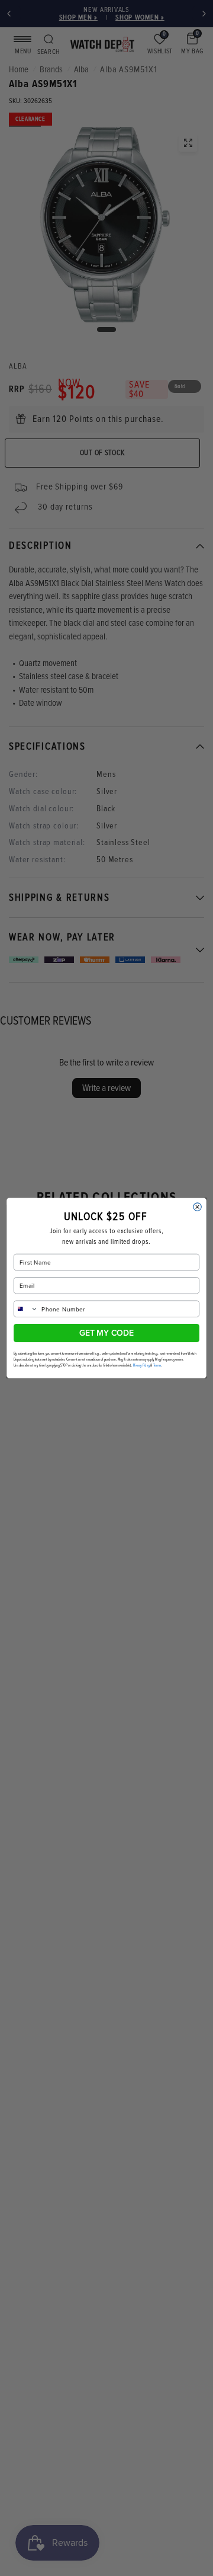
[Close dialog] (198, 1207)
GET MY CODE (106, 1333)
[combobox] (26, 1309)
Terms (157, 1365)
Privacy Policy (142, 1365)
